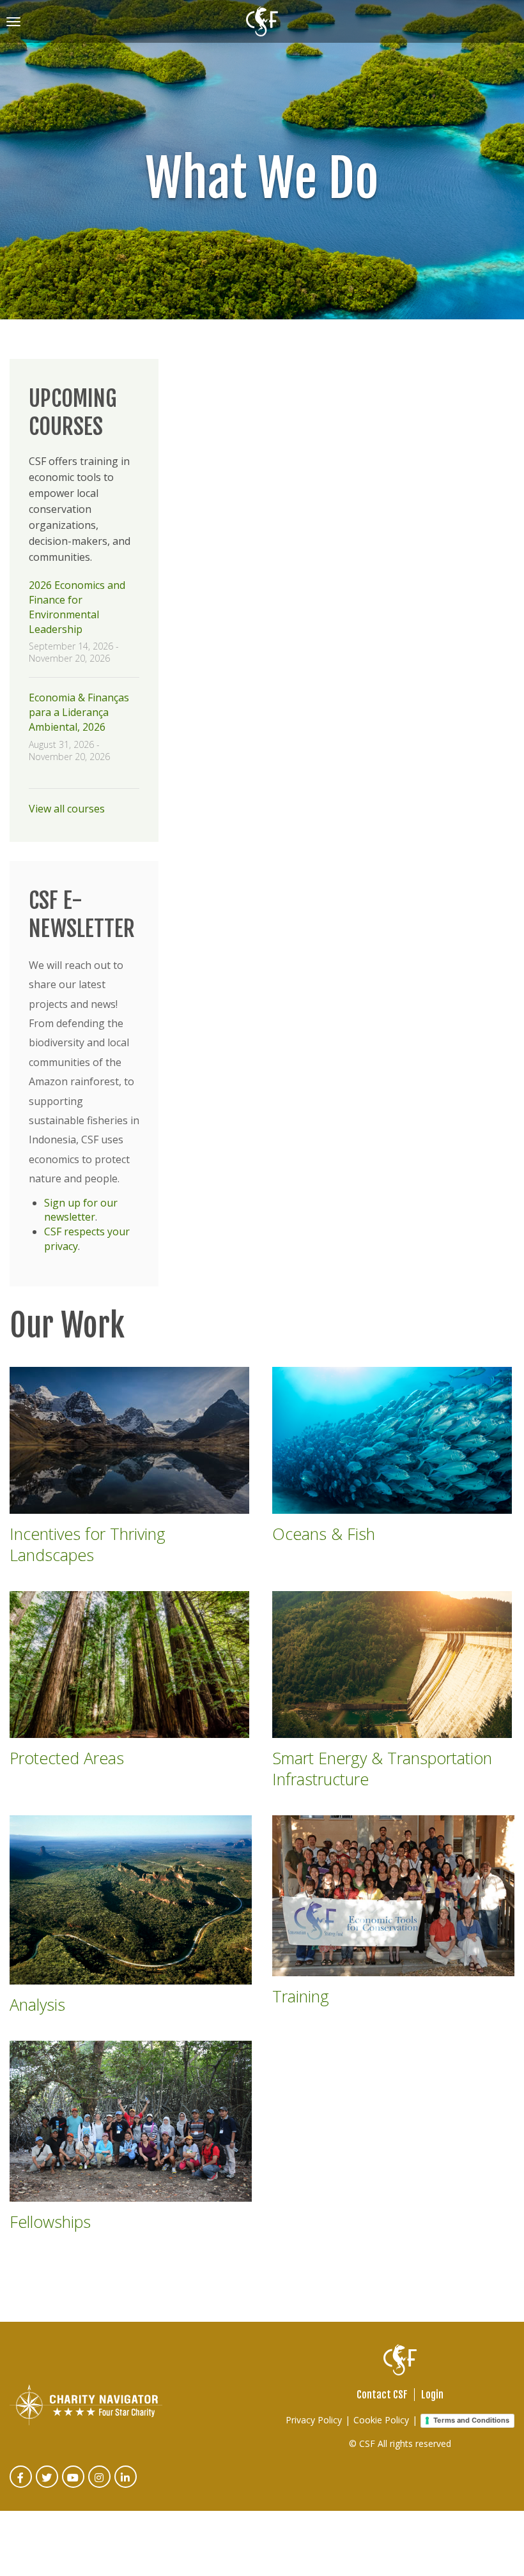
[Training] (393, 1896)
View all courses (67, 809)
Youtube (74, 2486)
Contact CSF (382, 2395)
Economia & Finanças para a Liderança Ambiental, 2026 (79, 712)
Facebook (21, 2486)
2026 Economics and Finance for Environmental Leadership (77, 607)
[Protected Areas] (131, 1665)
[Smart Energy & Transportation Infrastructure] (393, 1665)
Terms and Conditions (471, 2420)
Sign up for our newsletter (81, 1210)
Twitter (48, 2486)
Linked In (126, 2486)
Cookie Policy (381, 2420)
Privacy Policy (314, 2420)
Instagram (100, 2486)
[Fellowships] (131, 2122)
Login (432, 2395)
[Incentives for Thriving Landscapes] (131, 1440)
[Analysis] (131, 1900)
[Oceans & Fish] (393, 1440)
